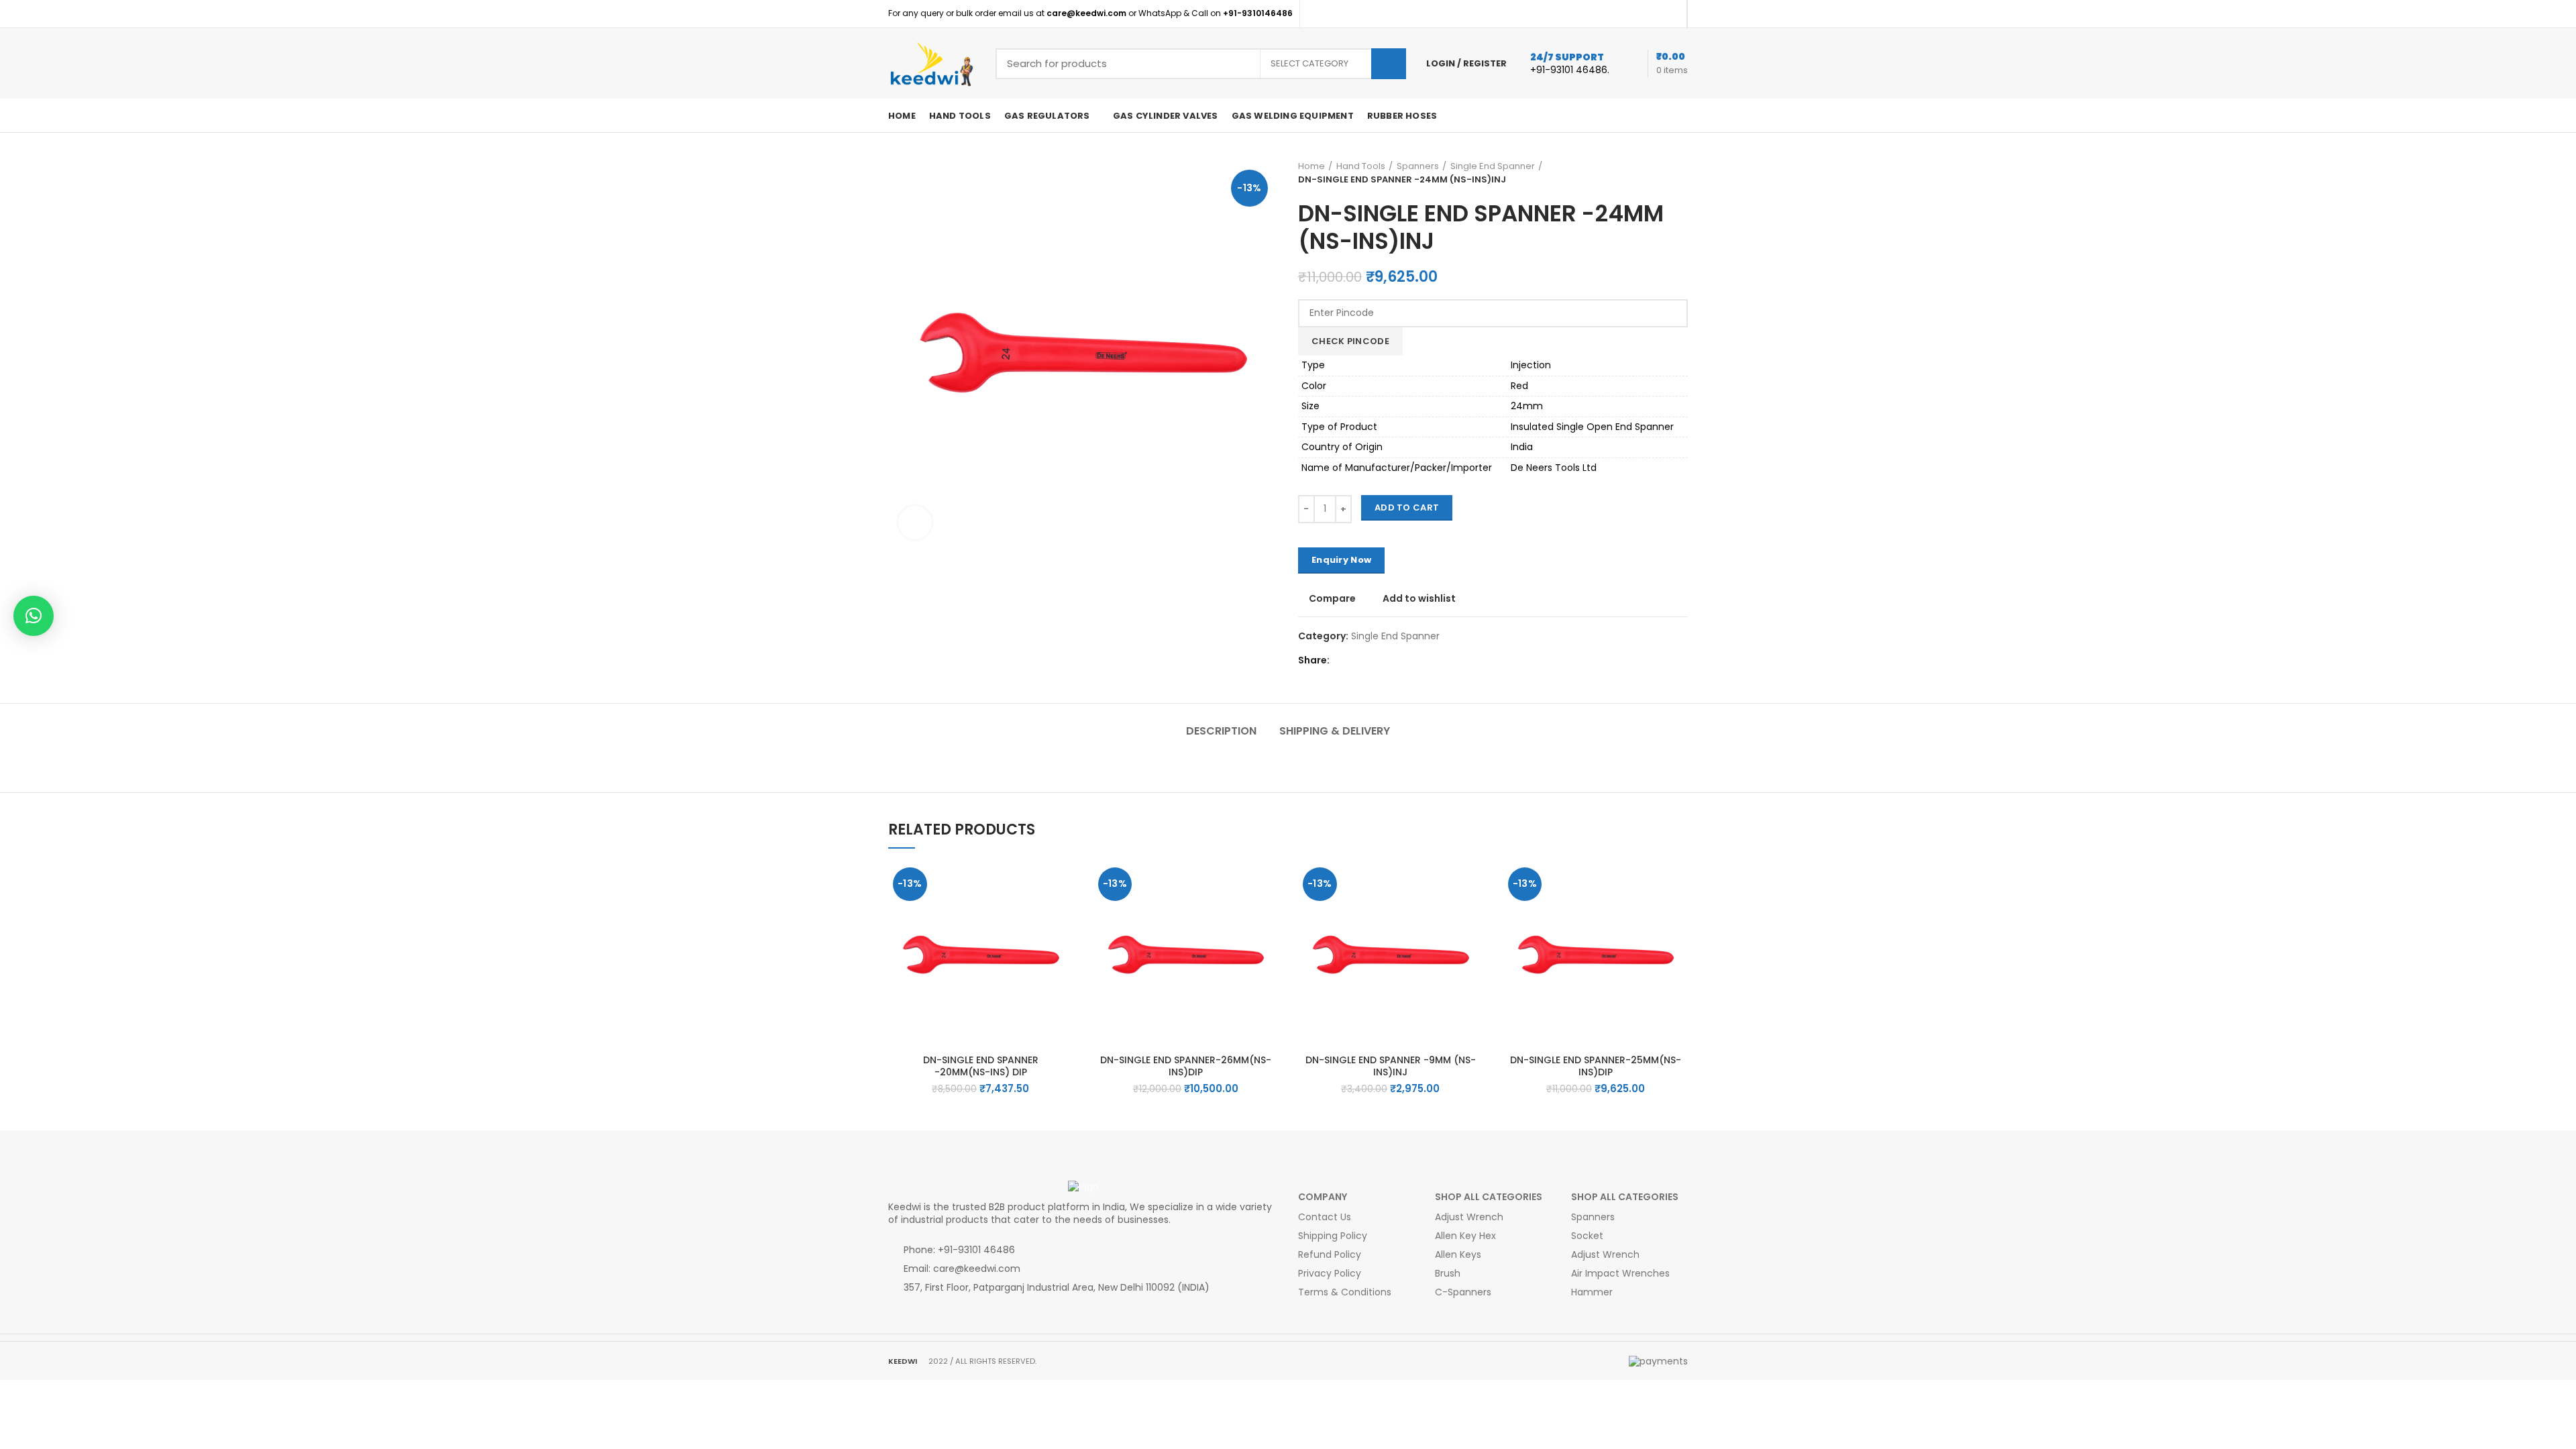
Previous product (1668, 173)
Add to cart (1407, 507)
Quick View (1063, 945)
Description (1221, 731)
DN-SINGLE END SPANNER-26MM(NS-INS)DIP (1186, 1066)
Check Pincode (1350, 341)
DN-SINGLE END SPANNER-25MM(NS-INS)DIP (1596, 1066)
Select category (1309, 63)
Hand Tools (1361, 166)
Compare (1332, 598)
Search (1389, 64)
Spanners (1418, 166)
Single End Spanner (1493, 166)
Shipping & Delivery (1335, 731)
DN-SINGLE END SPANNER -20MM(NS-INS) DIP (981, 1066)
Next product (1681, 173)
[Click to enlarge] (915, 523)
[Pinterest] (1671, 14)
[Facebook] (1655, 14)
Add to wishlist (1419, 598)
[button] (1063, 915)
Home (1311, 166)
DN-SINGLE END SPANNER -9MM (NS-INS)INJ (1391, 1066)
